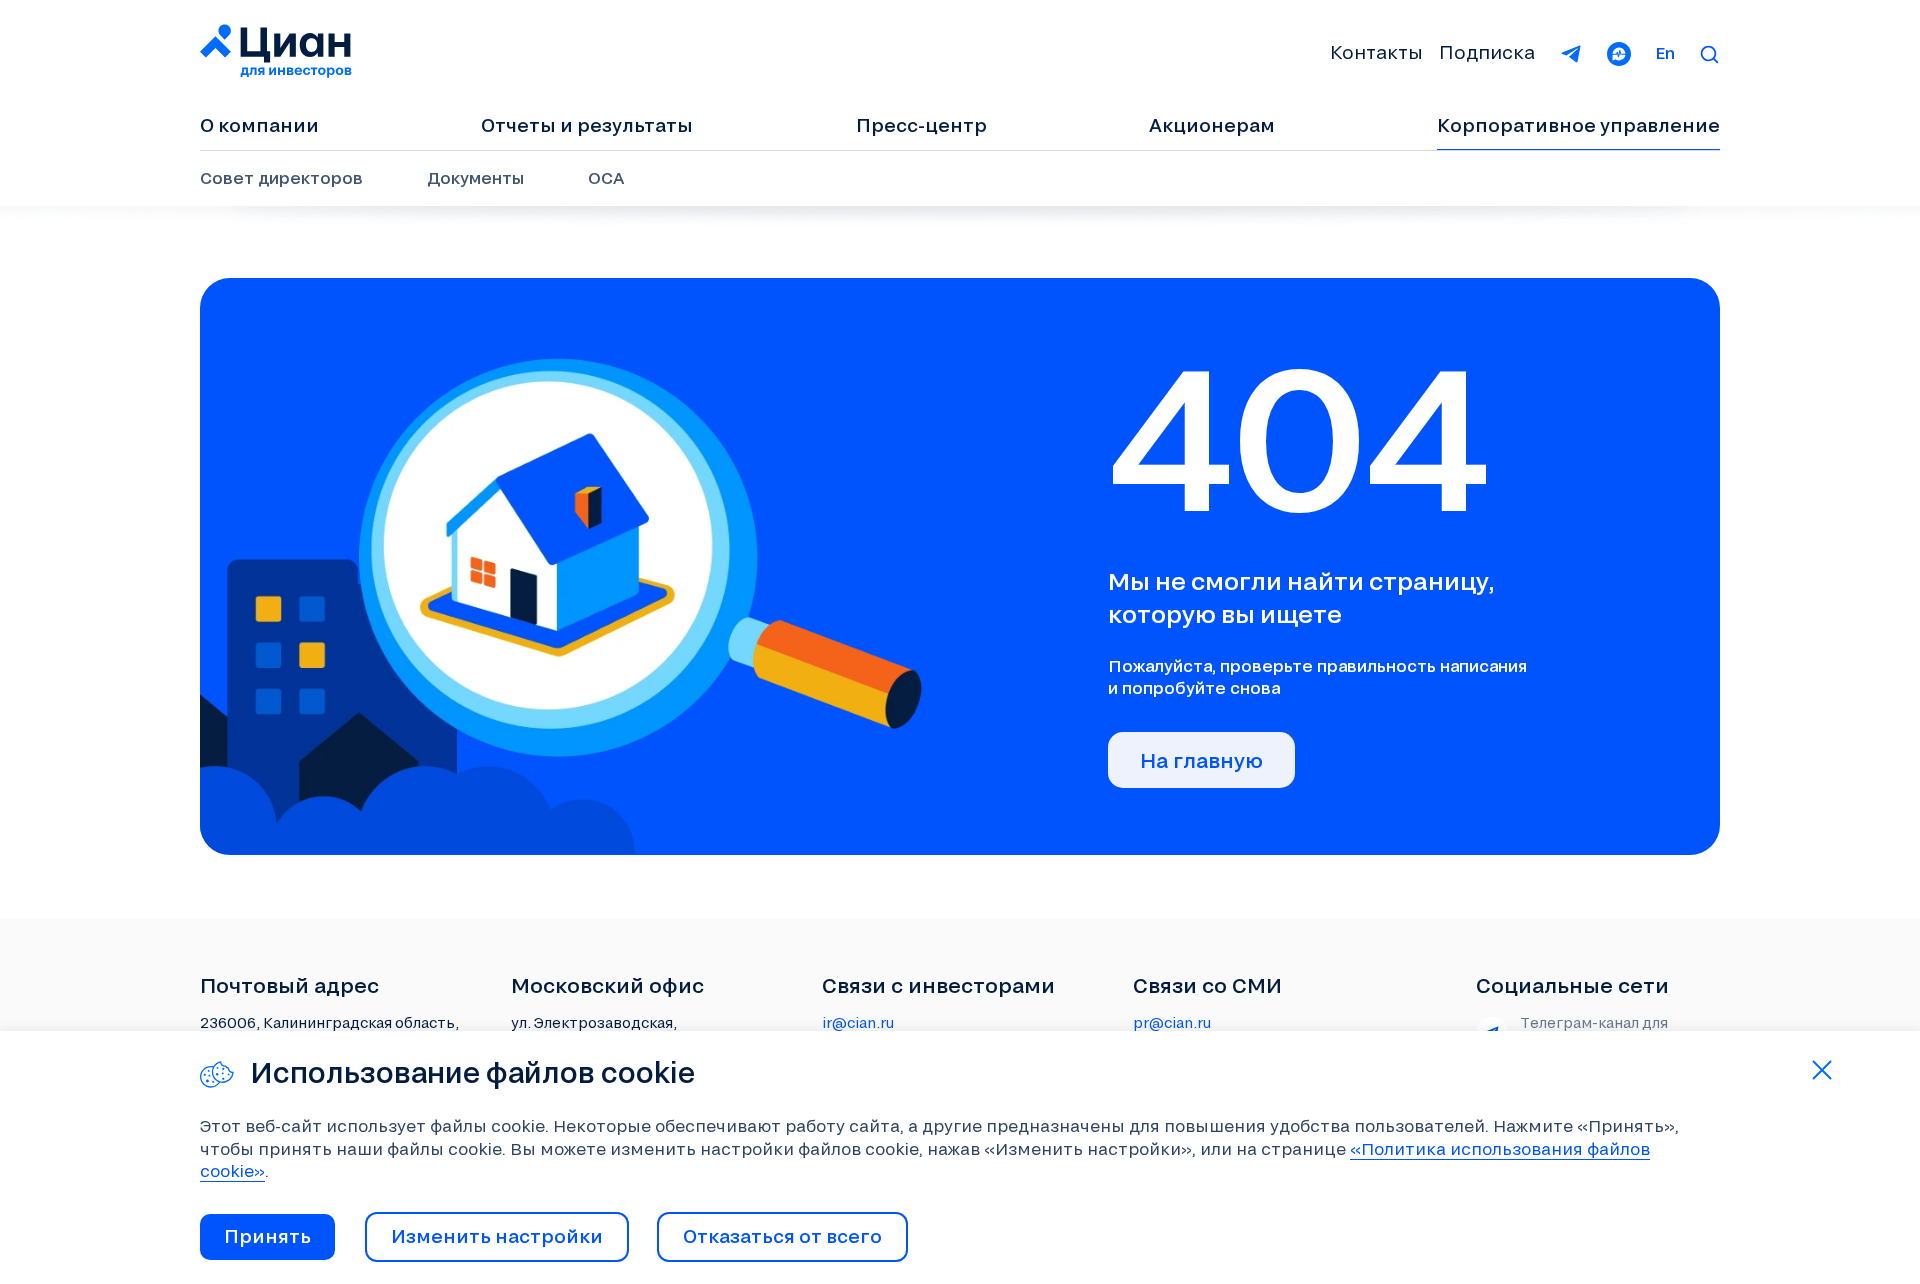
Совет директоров (281, 177)
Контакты (1376, 52)
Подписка (1487, 52)
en (1665, 52)
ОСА (606, 177)
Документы (475, 177)
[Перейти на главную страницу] (276, 52)
